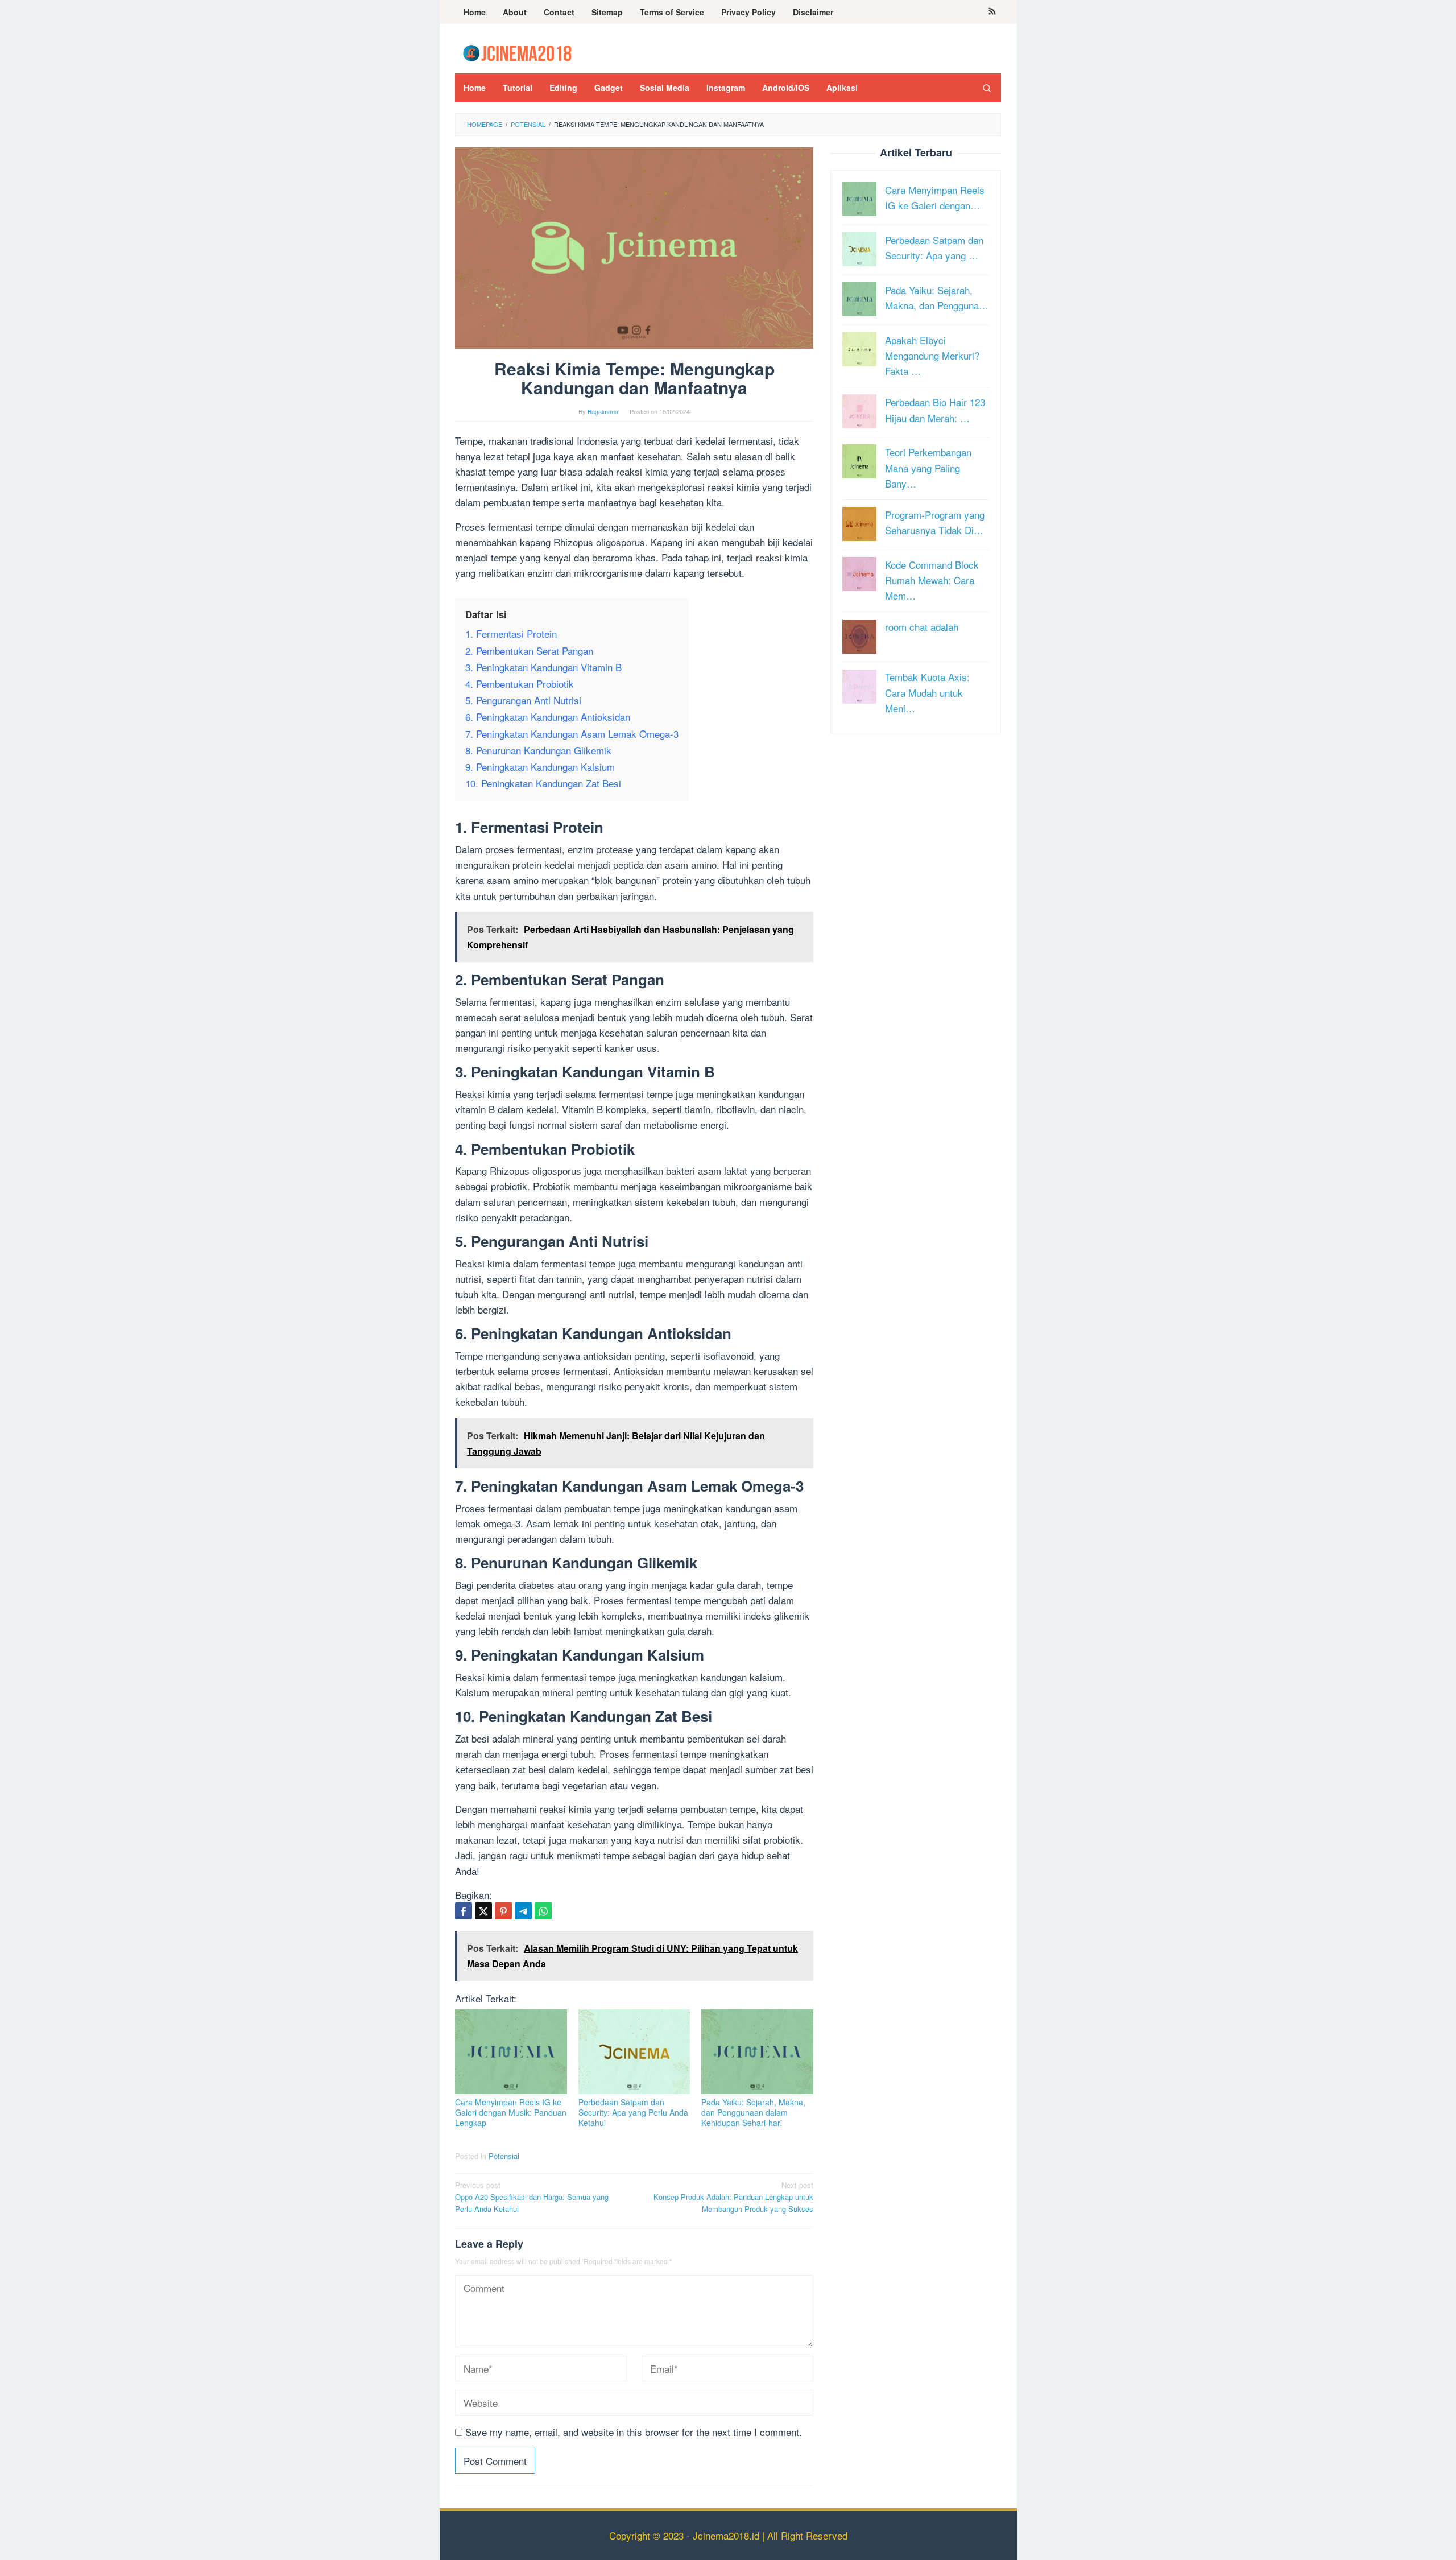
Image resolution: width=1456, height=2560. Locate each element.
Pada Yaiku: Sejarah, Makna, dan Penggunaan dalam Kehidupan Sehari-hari (753, 2112)
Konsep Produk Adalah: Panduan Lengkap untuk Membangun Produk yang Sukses (733, 2197)
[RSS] (992, 12)
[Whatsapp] (543, 1911)
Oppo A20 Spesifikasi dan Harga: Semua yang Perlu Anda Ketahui (532, 2197)
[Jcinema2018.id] (517, 51)
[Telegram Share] (523, 1911)
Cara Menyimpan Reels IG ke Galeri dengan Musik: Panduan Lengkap (511, 2112)
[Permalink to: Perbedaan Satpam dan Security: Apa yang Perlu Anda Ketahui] (634, 2052)
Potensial (504, 2156)
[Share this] (464, 1911)
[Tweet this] (483, 1911)
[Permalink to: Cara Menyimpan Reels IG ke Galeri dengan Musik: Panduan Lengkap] (511, 2052)
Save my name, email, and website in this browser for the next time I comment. (634, 2432)
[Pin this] (503, 1911)
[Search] (987, 88)
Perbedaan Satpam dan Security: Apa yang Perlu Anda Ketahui (633, 2112)
